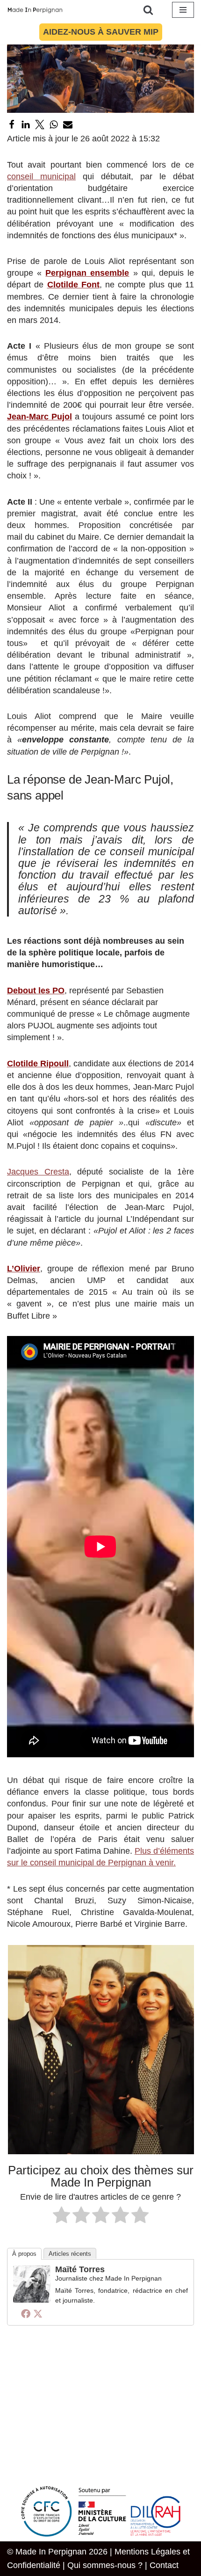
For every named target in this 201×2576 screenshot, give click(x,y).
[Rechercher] (148, 10)
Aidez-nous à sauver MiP (101, 32)
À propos (24, 2254)
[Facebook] (12, 125)
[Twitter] (40, 125)
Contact (164, 2565)
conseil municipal (41, 176)
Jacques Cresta (38, 1172)
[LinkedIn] (26, 125)
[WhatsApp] (54, 125)
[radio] (61, 2216)
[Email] (68, 125)
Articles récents (70, 2254)
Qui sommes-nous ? (105, 2565)
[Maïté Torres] (32, 2300)
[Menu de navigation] (183, 10)
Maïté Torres (80, 2269)
